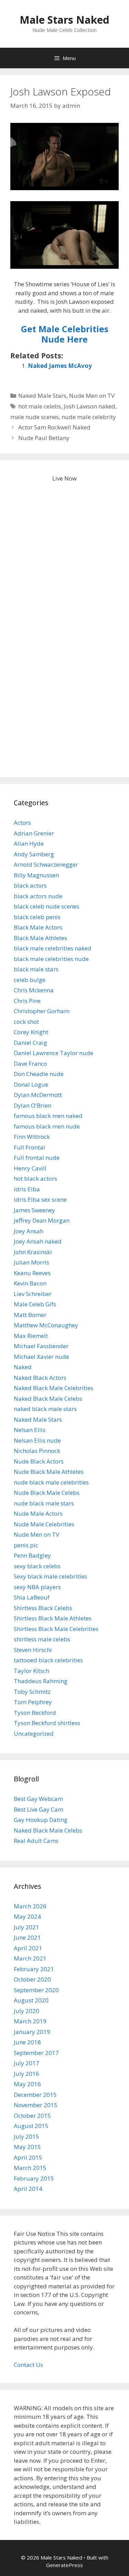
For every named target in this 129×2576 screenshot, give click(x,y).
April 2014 (28, 2189)
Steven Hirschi (33, 1650)
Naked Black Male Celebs (48, 1399)
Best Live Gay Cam (39, 1809)
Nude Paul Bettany (44, 438)
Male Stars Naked (64, 20)
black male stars (36, 969)
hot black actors (35, 1179)
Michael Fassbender (41, 1346)
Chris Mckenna (34, 990)
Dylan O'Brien (33, 1105)
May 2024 (27, 1916)
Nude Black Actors (39, 1461)
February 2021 (34, 1969)
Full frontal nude (37, 1158)
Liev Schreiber (33, 1294)
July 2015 (26, 2136)
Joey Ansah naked (38, 1241)
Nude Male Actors (38, 1514)
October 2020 (32, 1979)
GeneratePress (64, 2565)
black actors (30, 885)
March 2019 (30, 2021)
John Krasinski (33, 1252)
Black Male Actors (38, 927)
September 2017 (36, 2053)
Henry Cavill (30, 1168)
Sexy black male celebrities (50, 1576)
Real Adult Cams (36, 1841)
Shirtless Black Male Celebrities (56, 1629)
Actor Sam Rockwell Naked (54, 427)
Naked (23, 1367)
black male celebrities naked (53, 948)
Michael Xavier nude (41, 1357)
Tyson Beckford (35, 1713)
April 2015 (28, 2157)
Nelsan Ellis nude (37, 1440)
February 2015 (34, 2178)
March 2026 (30, 1906)
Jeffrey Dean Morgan (42, 1220)
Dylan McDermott (38, 1095)
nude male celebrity (89, 417)
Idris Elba (27, 1189)
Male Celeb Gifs (35, 1304)
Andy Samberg (34, 854)
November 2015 (36, 2105)
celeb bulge (30, 980)
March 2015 (30, 2168)
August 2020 (31, 2000)
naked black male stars (45, 1409)
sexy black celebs (37, 1566)
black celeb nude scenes (46, 906)
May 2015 (27, 2147)
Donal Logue (31, 1084)
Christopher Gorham (42, 1011)
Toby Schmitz (32, 1692)
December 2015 (35, 2095)
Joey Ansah (29, 1231)
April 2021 (28, 1948)
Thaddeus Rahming (41, 1681)
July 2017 (26, 2063)
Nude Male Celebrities (44, 1524)
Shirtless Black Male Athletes (53, 1618)
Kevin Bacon (30, 1283)
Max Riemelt (31, 1336)
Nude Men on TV (92, 396)
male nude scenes (35, 417)
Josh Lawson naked (89, 406)
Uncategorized (34, 1734)
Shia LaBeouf (32, 1597)
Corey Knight (31, 1032)
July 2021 (26, 1927)
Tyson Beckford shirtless (47, 1723)
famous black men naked (48, 1116)
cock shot (26, 1022)
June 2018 (27, 2042)
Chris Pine (27, 1001)
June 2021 (27, 1937)
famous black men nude (47, 1126)
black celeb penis (37, 917)
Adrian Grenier (34, 833)
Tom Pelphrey (33, 1702)
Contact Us (28, 2365)
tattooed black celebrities (48, 1660)
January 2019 (32, 2032)
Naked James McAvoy (60, 366)
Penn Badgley (32, 1555)
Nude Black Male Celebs (47, 1493)
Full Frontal (29, 1147)
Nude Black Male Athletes (49, 1472)
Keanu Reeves (32, 1273)
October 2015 (32, 2116)
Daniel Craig (30, 1043)
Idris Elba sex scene (40, 1199)
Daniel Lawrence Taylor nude (53, 1053)
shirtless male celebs (42, 1639)
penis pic (26, 1545)
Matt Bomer (30, 1315)
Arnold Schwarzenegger (46, 864)
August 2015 (31, 2126)
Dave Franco (30, 1064)
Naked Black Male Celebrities (53, 1388)
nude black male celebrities (51, 1482)
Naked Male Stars (42, 396)
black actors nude (38, 896)
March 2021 (30, 1958)
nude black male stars (44, 1503)
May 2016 (27, 2084)
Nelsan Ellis (30, 1430)
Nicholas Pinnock (37, 1451)
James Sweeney (34, 1210)
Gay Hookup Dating (41, 1820)
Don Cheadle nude (39, 1074)
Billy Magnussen (36, 875)
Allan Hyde (29, 844)
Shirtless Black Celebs (43, 1608)
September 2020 (36, 1990)
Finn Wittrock (32, 1137)
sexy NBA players (37, 1587)
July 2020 (26, 2011)
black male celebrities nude (51, 959)
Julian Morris (31, 1262)
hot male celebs (40, 406)
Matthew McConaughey (46, 1325)
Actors (22, 823)
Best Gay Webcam (38, 1799)
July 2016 (26, 2074)
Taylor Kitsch (31, 1671)
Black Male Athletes (40, 938)
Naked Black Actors (40, 1378)
